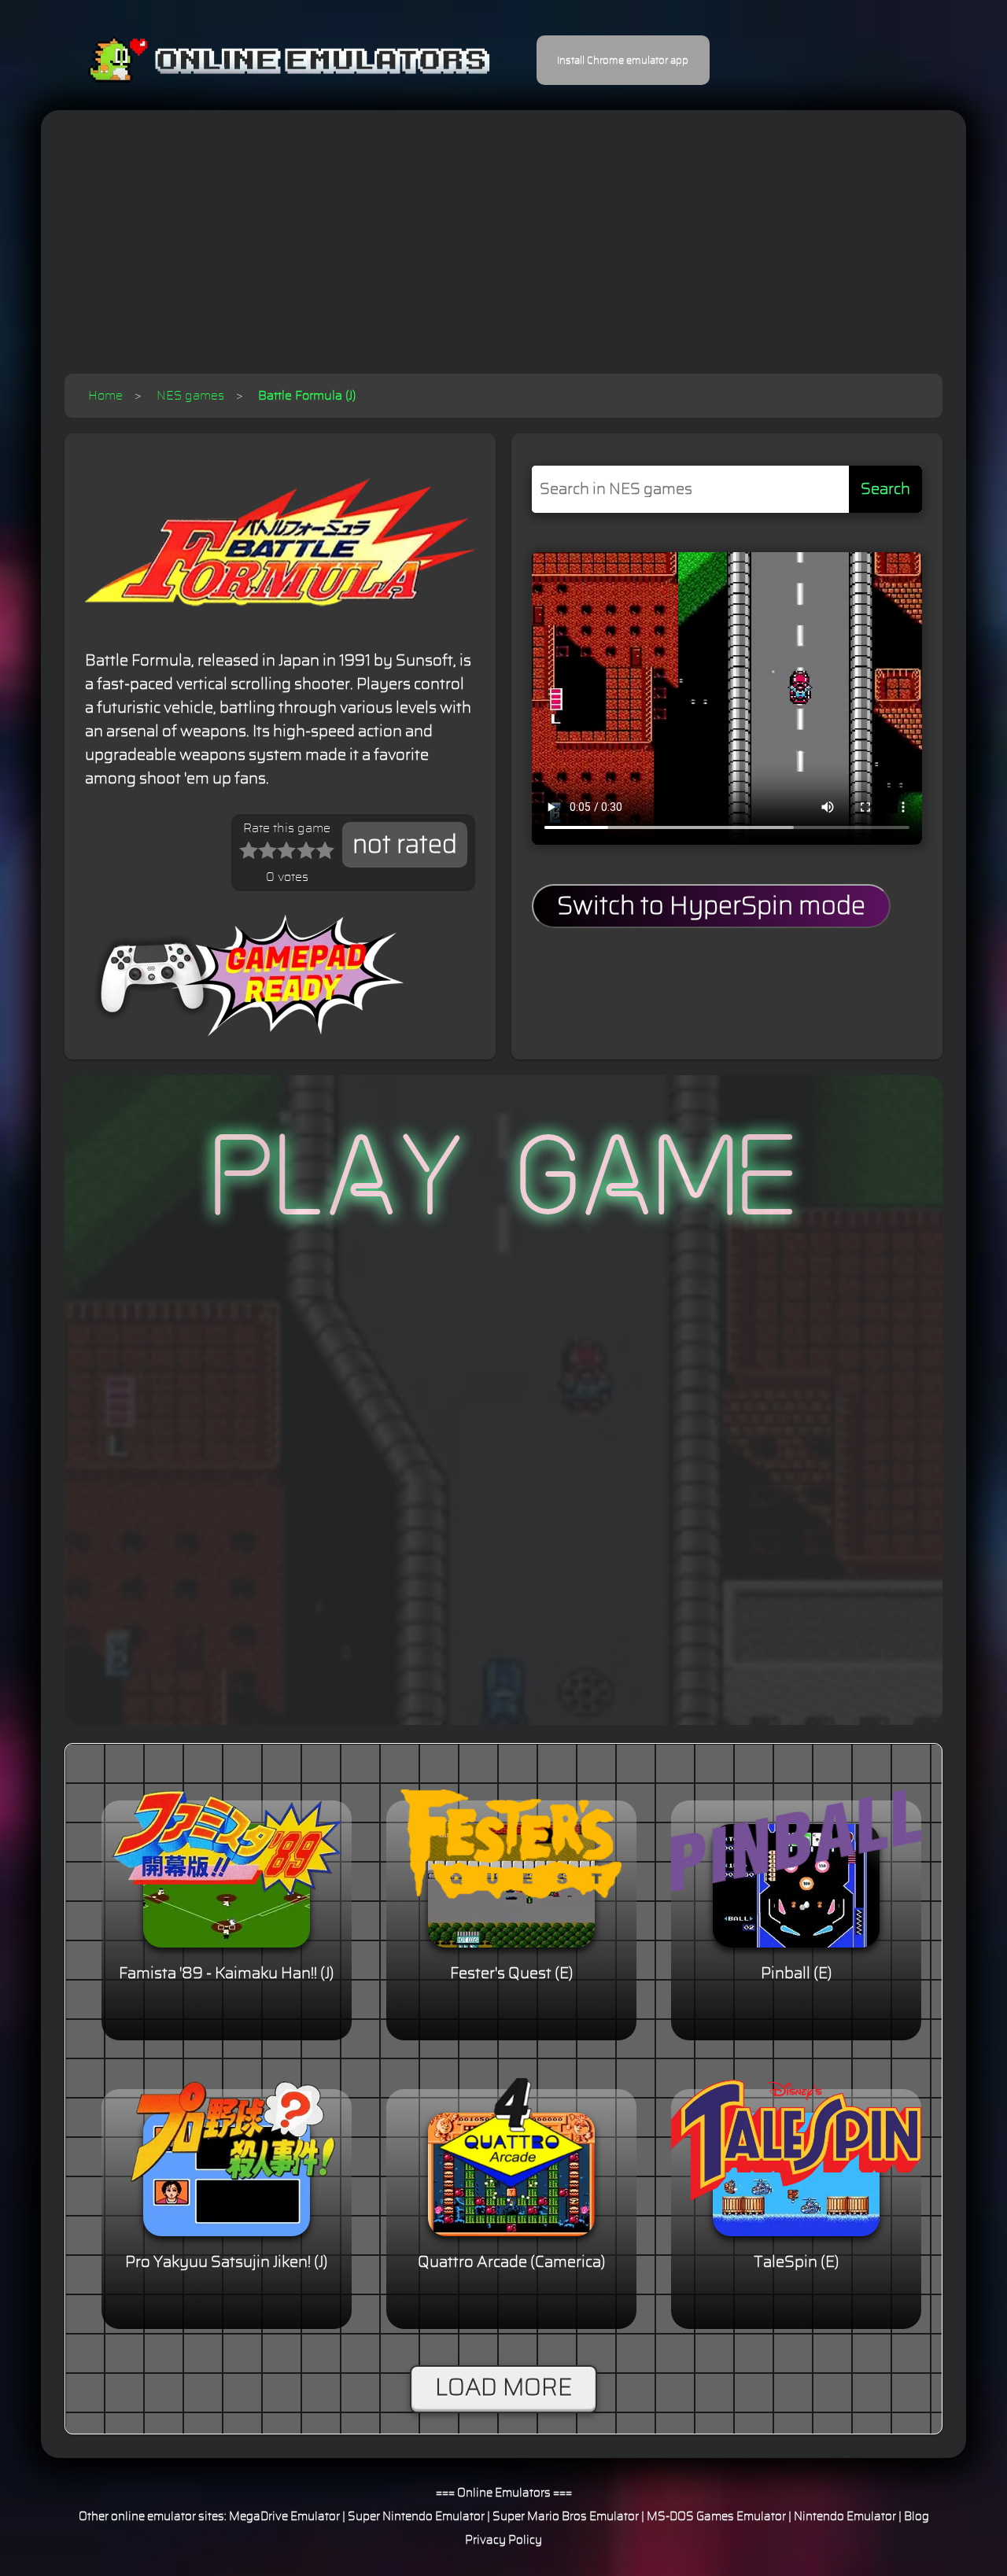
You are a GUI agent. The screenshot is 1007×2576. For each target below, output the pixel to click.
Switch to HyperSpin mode (711, 906)
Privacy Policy (503, 2540)
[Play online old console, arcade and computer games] (266, 60)
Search (885, 489)
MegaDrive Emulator (284, 2517)
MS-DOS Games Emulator (716, 2517)
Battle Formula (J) (307, 396)
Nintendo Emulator (845, 2517)
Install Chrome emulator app (623, 61)
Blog (917, 2517)
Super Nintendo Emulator (416, 2517)
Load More (503, 2388)
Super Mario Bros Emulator (566, 2517)
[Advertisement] (503, 256)
